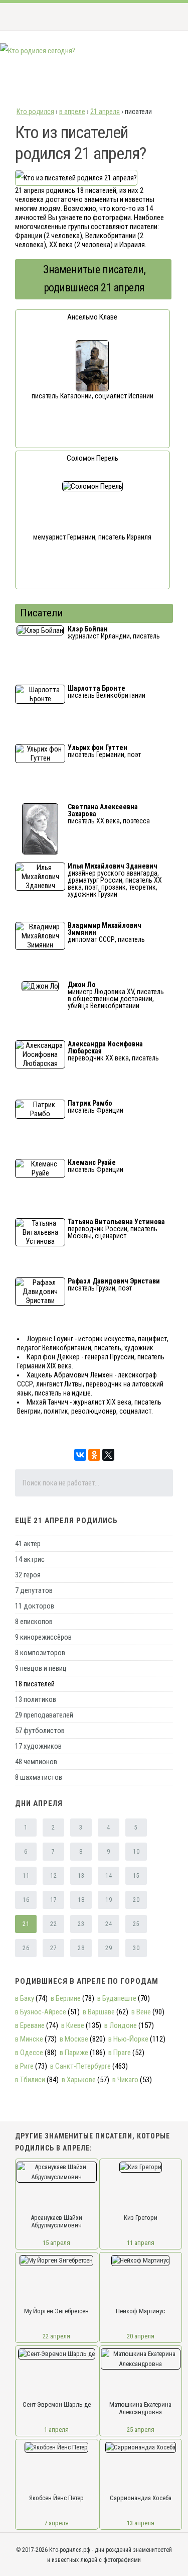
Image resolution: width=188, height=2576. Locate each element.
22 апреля (56, 2336)
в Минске (29, 2039)
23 (81, 1924)
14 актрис (30, 1559)
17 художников (38, 1746)
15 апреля (56, 2243)
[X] (108, 1455)
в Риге (24, 2066)
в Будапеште (117, 1998)
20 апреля (141, 2336)
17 (53, 1900)
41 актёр (28, 1544)
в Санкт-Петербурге (80, 2066)
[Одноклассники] (94, 1455)
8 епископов (34, 1622)
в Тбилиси (30, 2080)
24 (109, 1924)
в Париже (74, 2053)
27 (53, 1948)
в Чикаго (125, 2080)
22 (53, 1924)
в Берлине (66, 1998)
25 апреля (141, 2430)
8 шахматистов (39, 1777)
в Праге (120, 2053)
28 (81, 1948)
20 (136, 1900)
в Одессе (29, 2053)
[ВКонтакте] (80, 1455)
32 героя (28, 1575)
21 (26, 1924)
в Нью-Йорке (128, 2039)
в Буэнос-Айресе (41, 2012)
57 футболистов (40, 1731)
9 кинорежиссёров (43, 1637)
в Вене (141, 2012)
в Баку (25, 1998)
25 (136, 1924)
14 (109, 1876)
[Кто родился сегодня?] (38, 51)
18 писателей (35, 1684)
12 (53, 1876)
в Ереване (30, 2025)
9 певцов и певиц (41, 1668)
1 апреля (56, 2430)
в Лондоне (121, 2025)
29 (109, 1948)
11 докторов (35, 1606)
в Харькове (79, 2080)
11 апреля (141, 2243)
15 (136, 1876)
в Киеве (73, 2025)
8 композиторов (40, 1653)
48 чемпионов (36, 1762)
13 (81, 1876)
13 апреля (141, 2523)
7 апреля (56, 2523)
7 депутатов (34, 1590)
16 (26, 1900)
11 (26, 1876)
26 (26, 1948)
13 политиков (36, 1699)
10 (136, 1852)
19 (109, 1900)
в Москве (74, 2039)
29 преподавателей (44, 1715)
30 (136, 1948)
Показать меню (165, 17)
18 (81, 1900)
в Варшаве (99, 2012)
